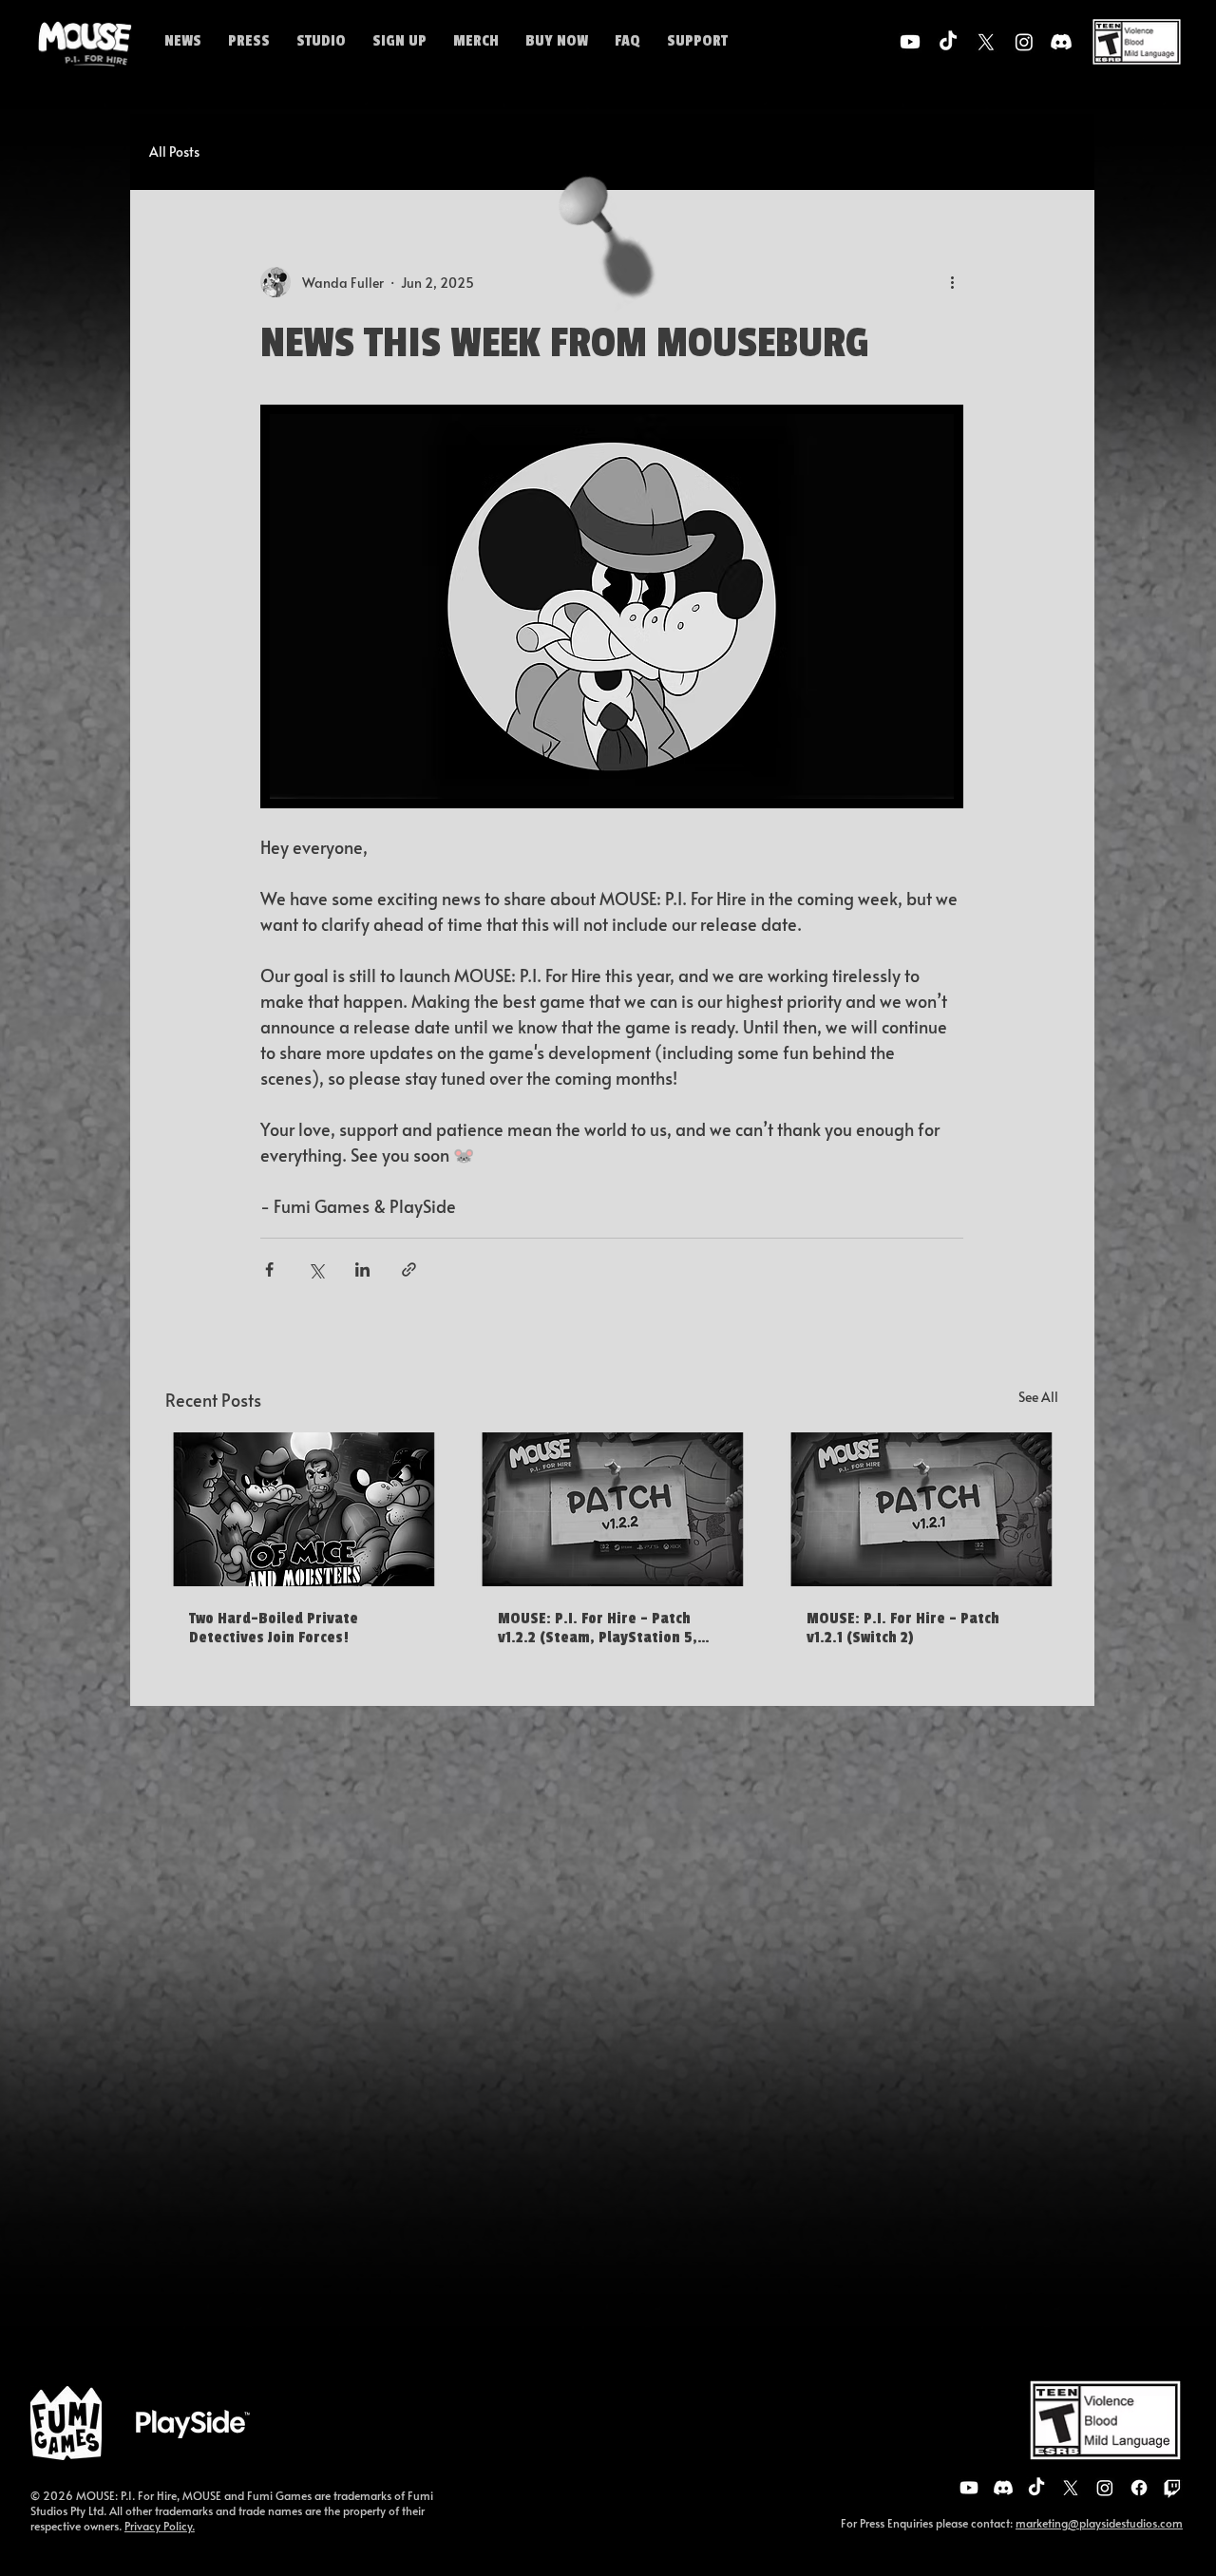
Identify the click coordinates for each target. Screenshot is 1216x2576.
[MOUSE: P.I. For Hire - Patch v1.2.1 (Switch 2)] (921, 1509)
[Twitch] (1172, 2488)
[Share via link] (409, 1269)
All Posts (174, 152)
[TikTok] (948, 42)
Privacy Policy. (160, 2526)
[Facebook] (1139, 2488)
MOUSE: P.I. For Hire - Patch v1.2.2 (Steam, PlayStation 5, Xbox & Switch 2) (598, 1628)
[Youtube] (910, 42)
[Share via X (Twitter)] (316, 1269)
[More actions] (952, 282)
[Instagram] (1024, 42)
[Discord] (1061, 42)
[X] (986, 42)
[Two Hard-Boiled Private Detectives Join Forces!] (304, 1509)
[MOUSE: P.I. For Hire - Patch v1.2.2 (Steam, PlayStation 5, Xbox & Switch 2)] (612, 1509)
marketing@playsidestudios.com (1099, 2523)
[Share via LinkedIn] (362, 1269)
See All (1038, 1397)
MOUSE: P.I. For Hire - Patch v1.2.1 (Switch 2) (903, 1628)
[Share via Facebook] (269, 1269)
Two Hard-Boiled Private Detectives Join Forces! (274, 1628)
